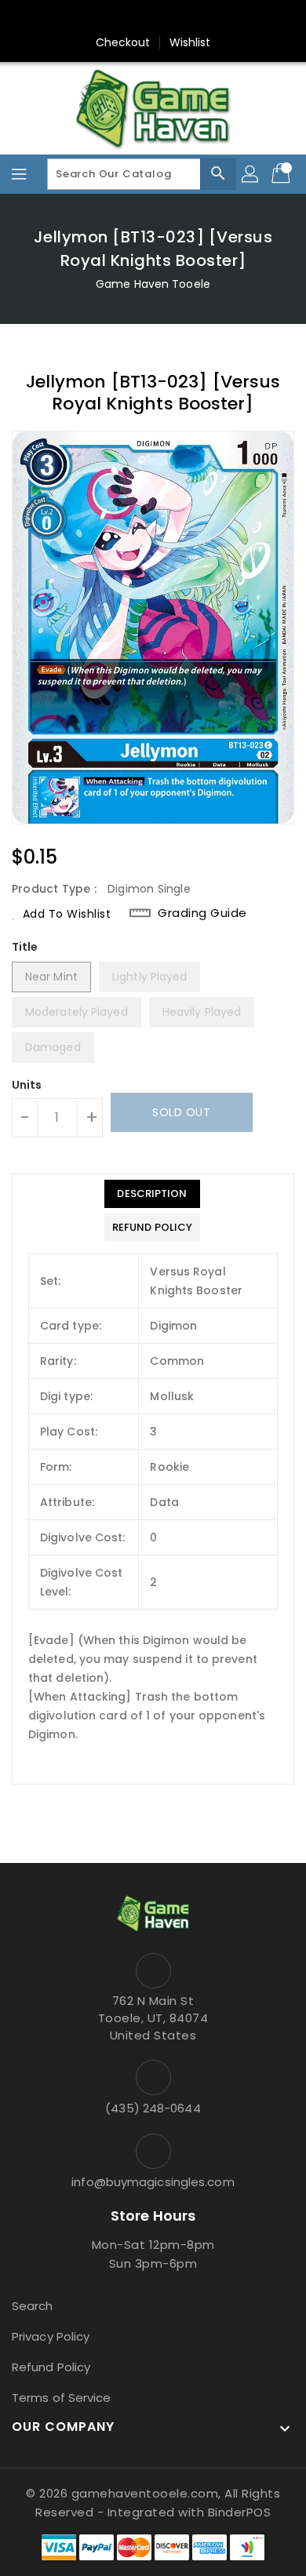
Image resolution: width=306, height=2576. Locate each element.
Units (27, 1085)
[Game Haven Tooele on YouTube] (183, 18)
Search (33, 2306)
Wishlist (190, 42)
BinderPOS (240, 2512)
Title (25, 947)
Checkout (123, 42)
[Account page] (251, 174)
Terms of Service (62, 2398)
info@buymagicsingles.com (153, 2182)
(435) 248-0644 (153, 2108)
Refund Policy (51, 2367)
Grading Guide (202, 913)
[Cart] (282, 174)
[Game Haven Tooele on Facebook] (123, 18)
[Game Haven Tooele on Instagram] (153, 18)
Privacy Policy (51, 2336)
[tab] (152, 1194)
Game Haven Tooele (153, 284)
